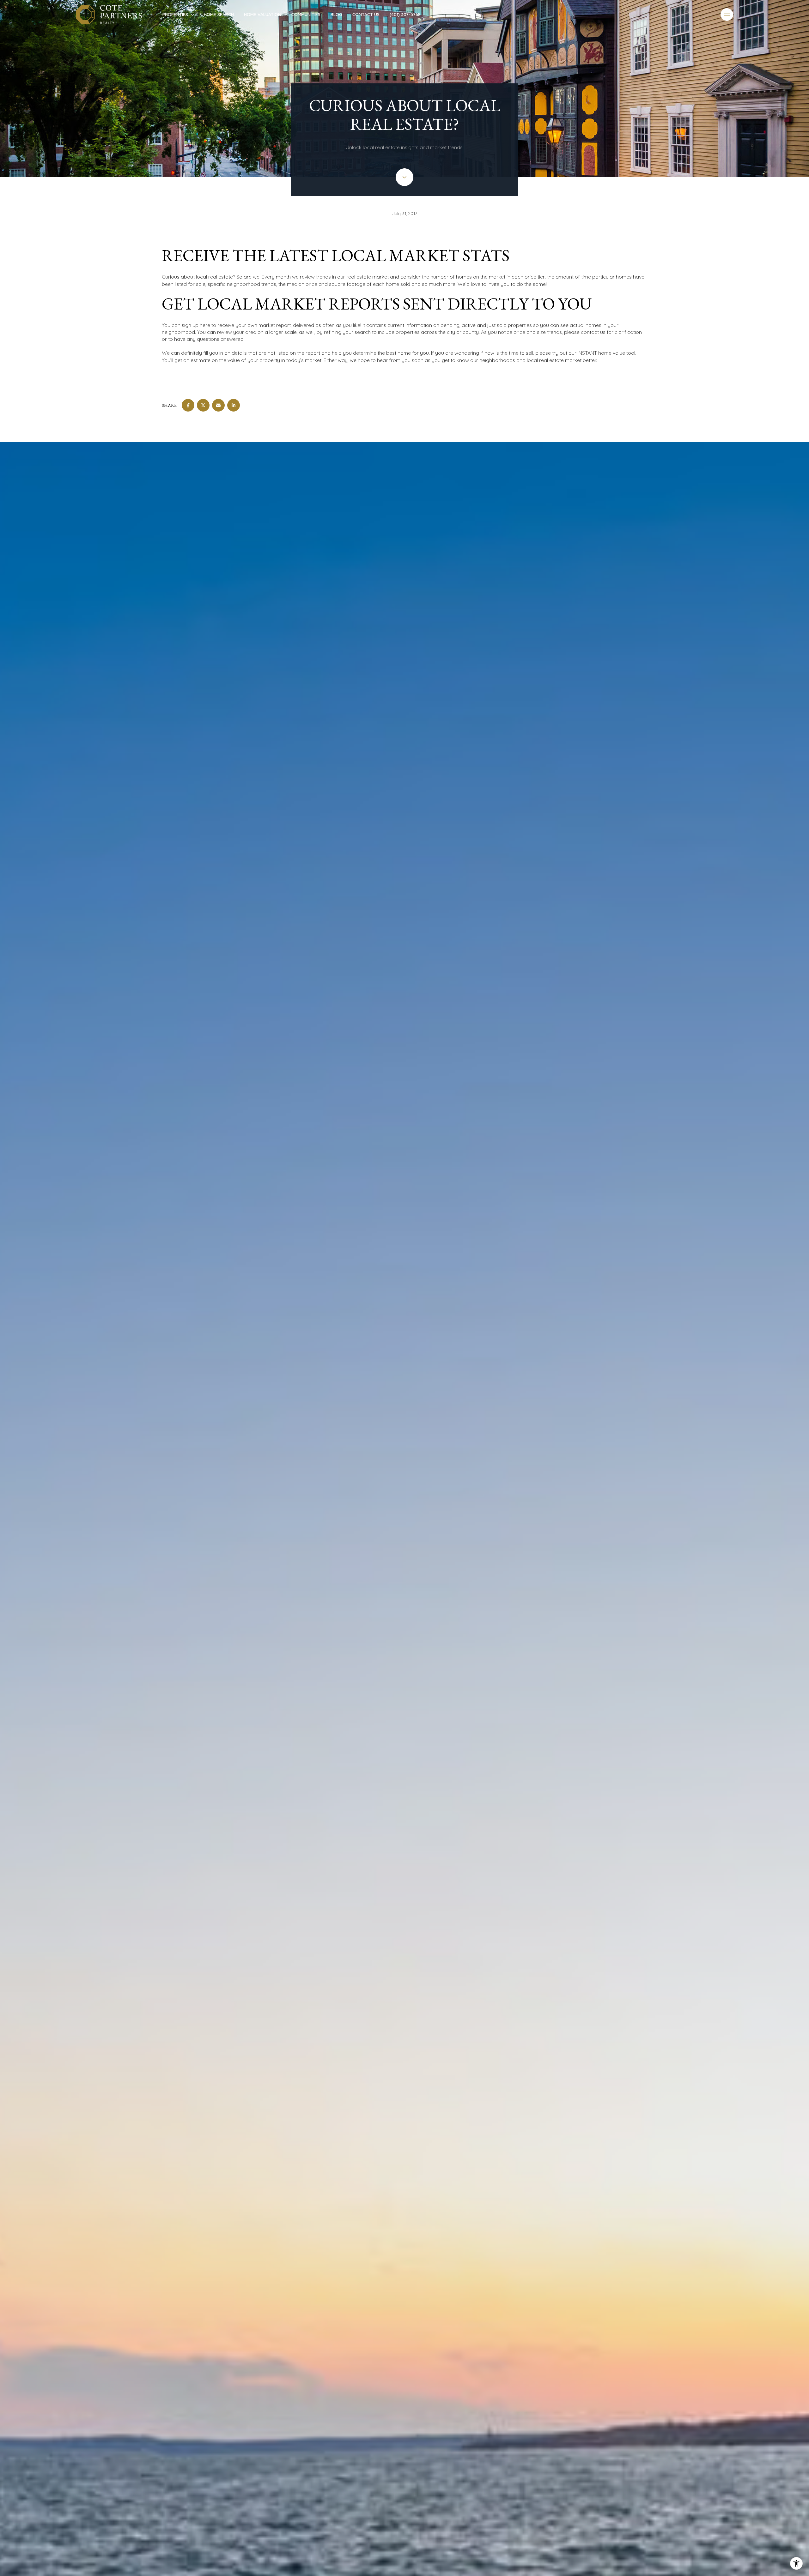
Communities (306, 15)
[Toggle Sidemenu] (727, 15)
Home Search (219, 15)
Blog (336, 15)
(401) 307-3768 (405, 15)
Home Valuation (263, 15)
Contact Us (366, 15)
